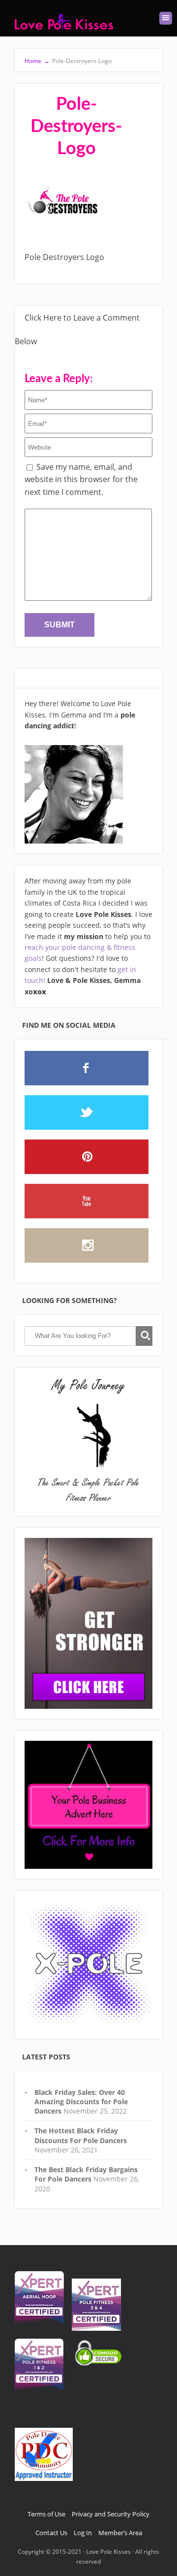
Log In (83, 2533)
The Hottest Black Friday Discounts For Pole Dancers (81, 2135)
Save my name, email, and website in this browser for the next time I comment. (81, 479)
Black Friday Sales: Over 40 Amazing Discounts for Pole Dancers (81, 2102)
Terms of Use (46, 2514)
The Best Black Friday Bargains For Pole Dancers (86, 2174)
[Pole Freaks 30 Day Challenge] (88, 1623)
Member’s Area (120, 2533)
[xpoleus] (88, 1965)
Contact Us (51, 2533)
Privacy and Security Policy (111, 2514)
